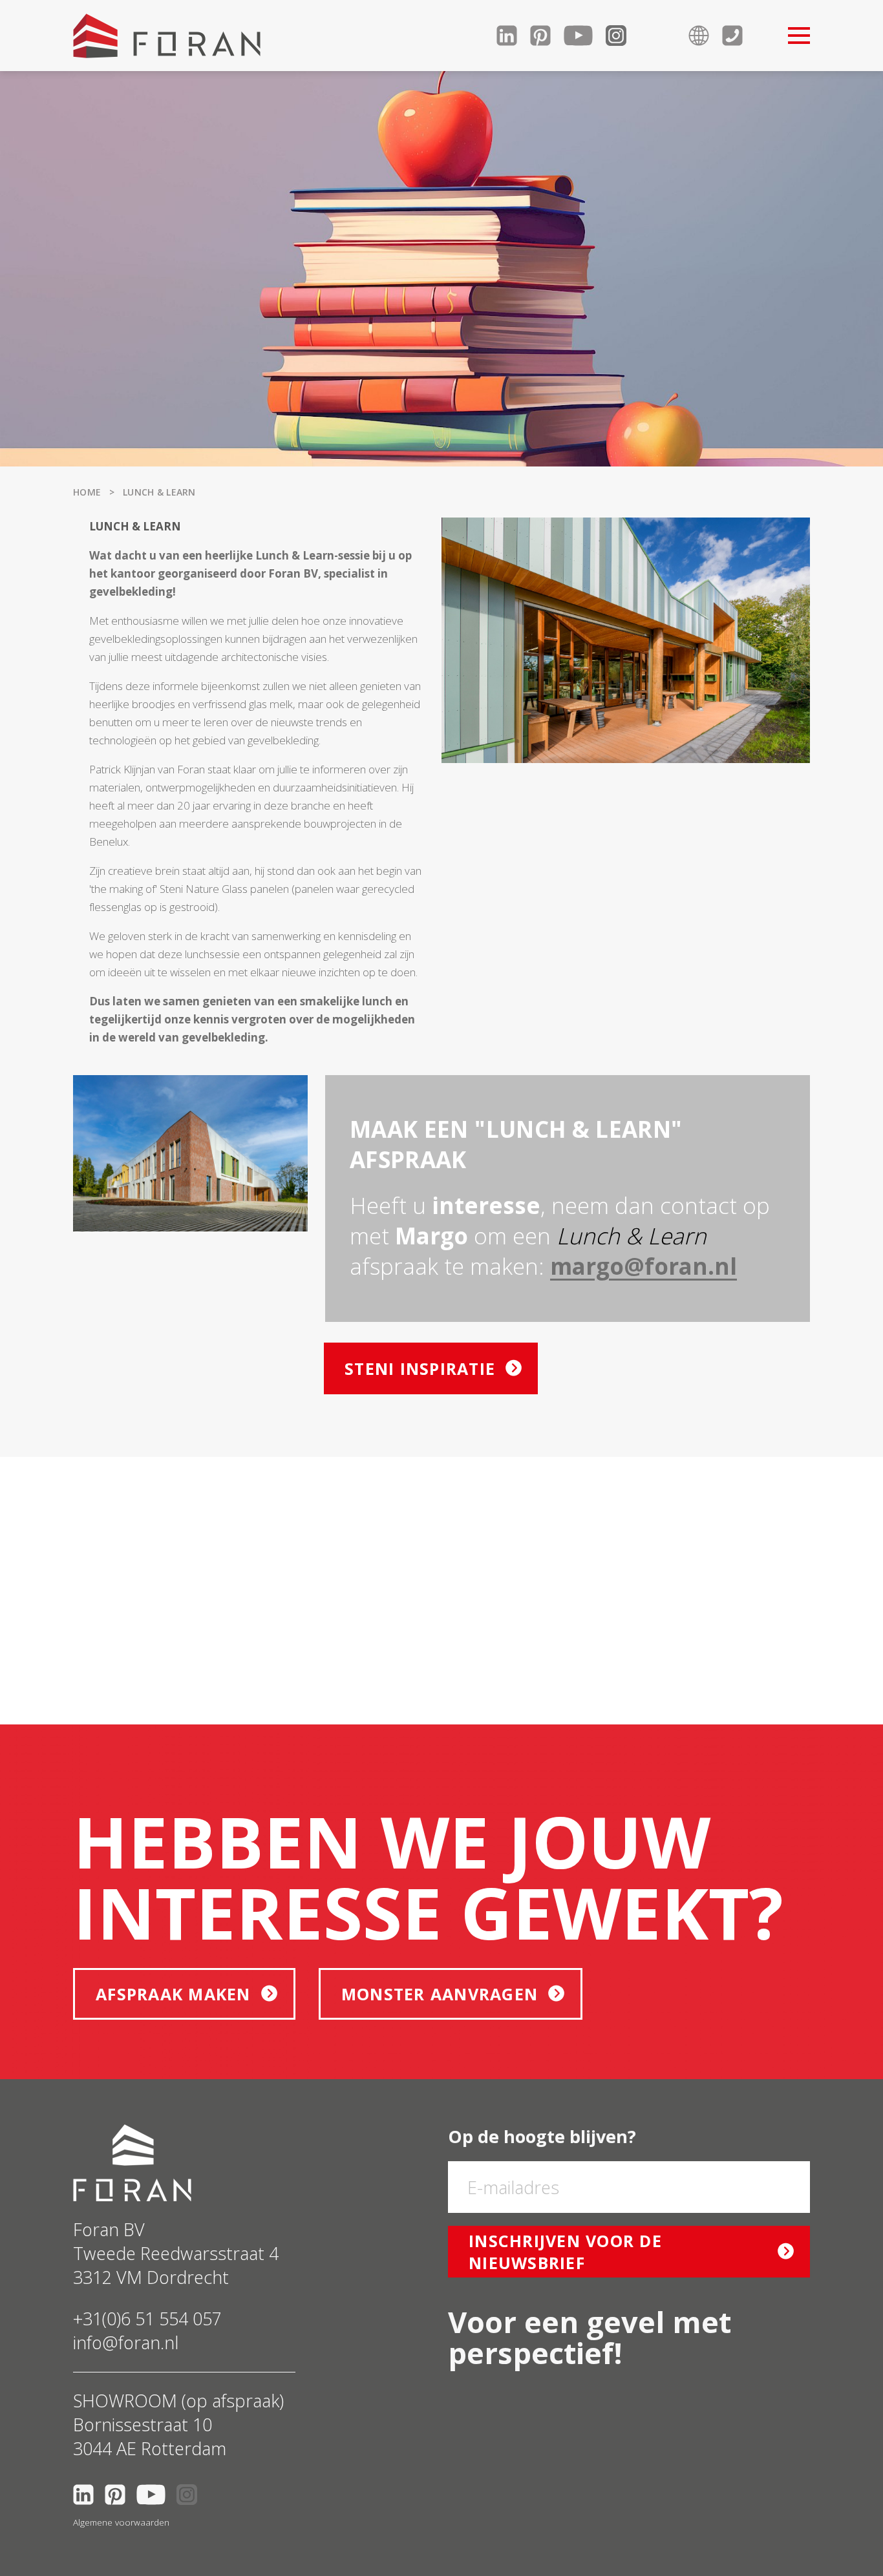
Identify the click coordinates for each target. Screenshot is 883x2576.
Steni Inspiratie (420, 1368)
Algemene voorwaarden (121, 2522)
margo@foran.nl (644, 1266)
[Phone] (739, 36)
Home (87, 492)
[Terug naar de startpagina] (167, 36)
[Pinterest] (547, 36)
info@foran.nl (126, 2342)
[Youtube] (585, 36)
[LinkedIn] (513, 36)
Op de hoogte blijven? (542, 2136)
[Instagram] (622, 36)
